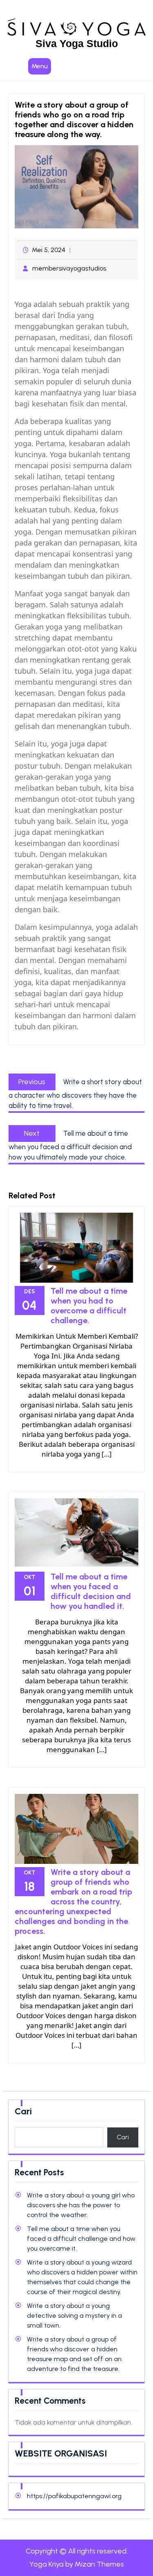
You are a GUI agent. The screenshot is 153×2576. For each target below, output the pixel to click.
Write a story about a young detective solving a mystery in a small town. (74, 2315)
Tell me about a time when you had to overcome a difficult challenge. (89, 1306)
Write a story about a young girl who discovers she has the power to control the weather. (81, 2205)
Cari (23, 2111)
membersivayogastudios (69, 268)
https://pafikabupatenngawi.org (74, 2496)
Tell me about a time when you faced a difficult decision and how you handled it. (91, 1591)
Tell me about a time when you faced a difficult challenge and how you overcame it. (81, 2239)
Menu (40, 66)
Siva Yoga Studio (77, 43)
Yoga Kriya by (77, 2564)
